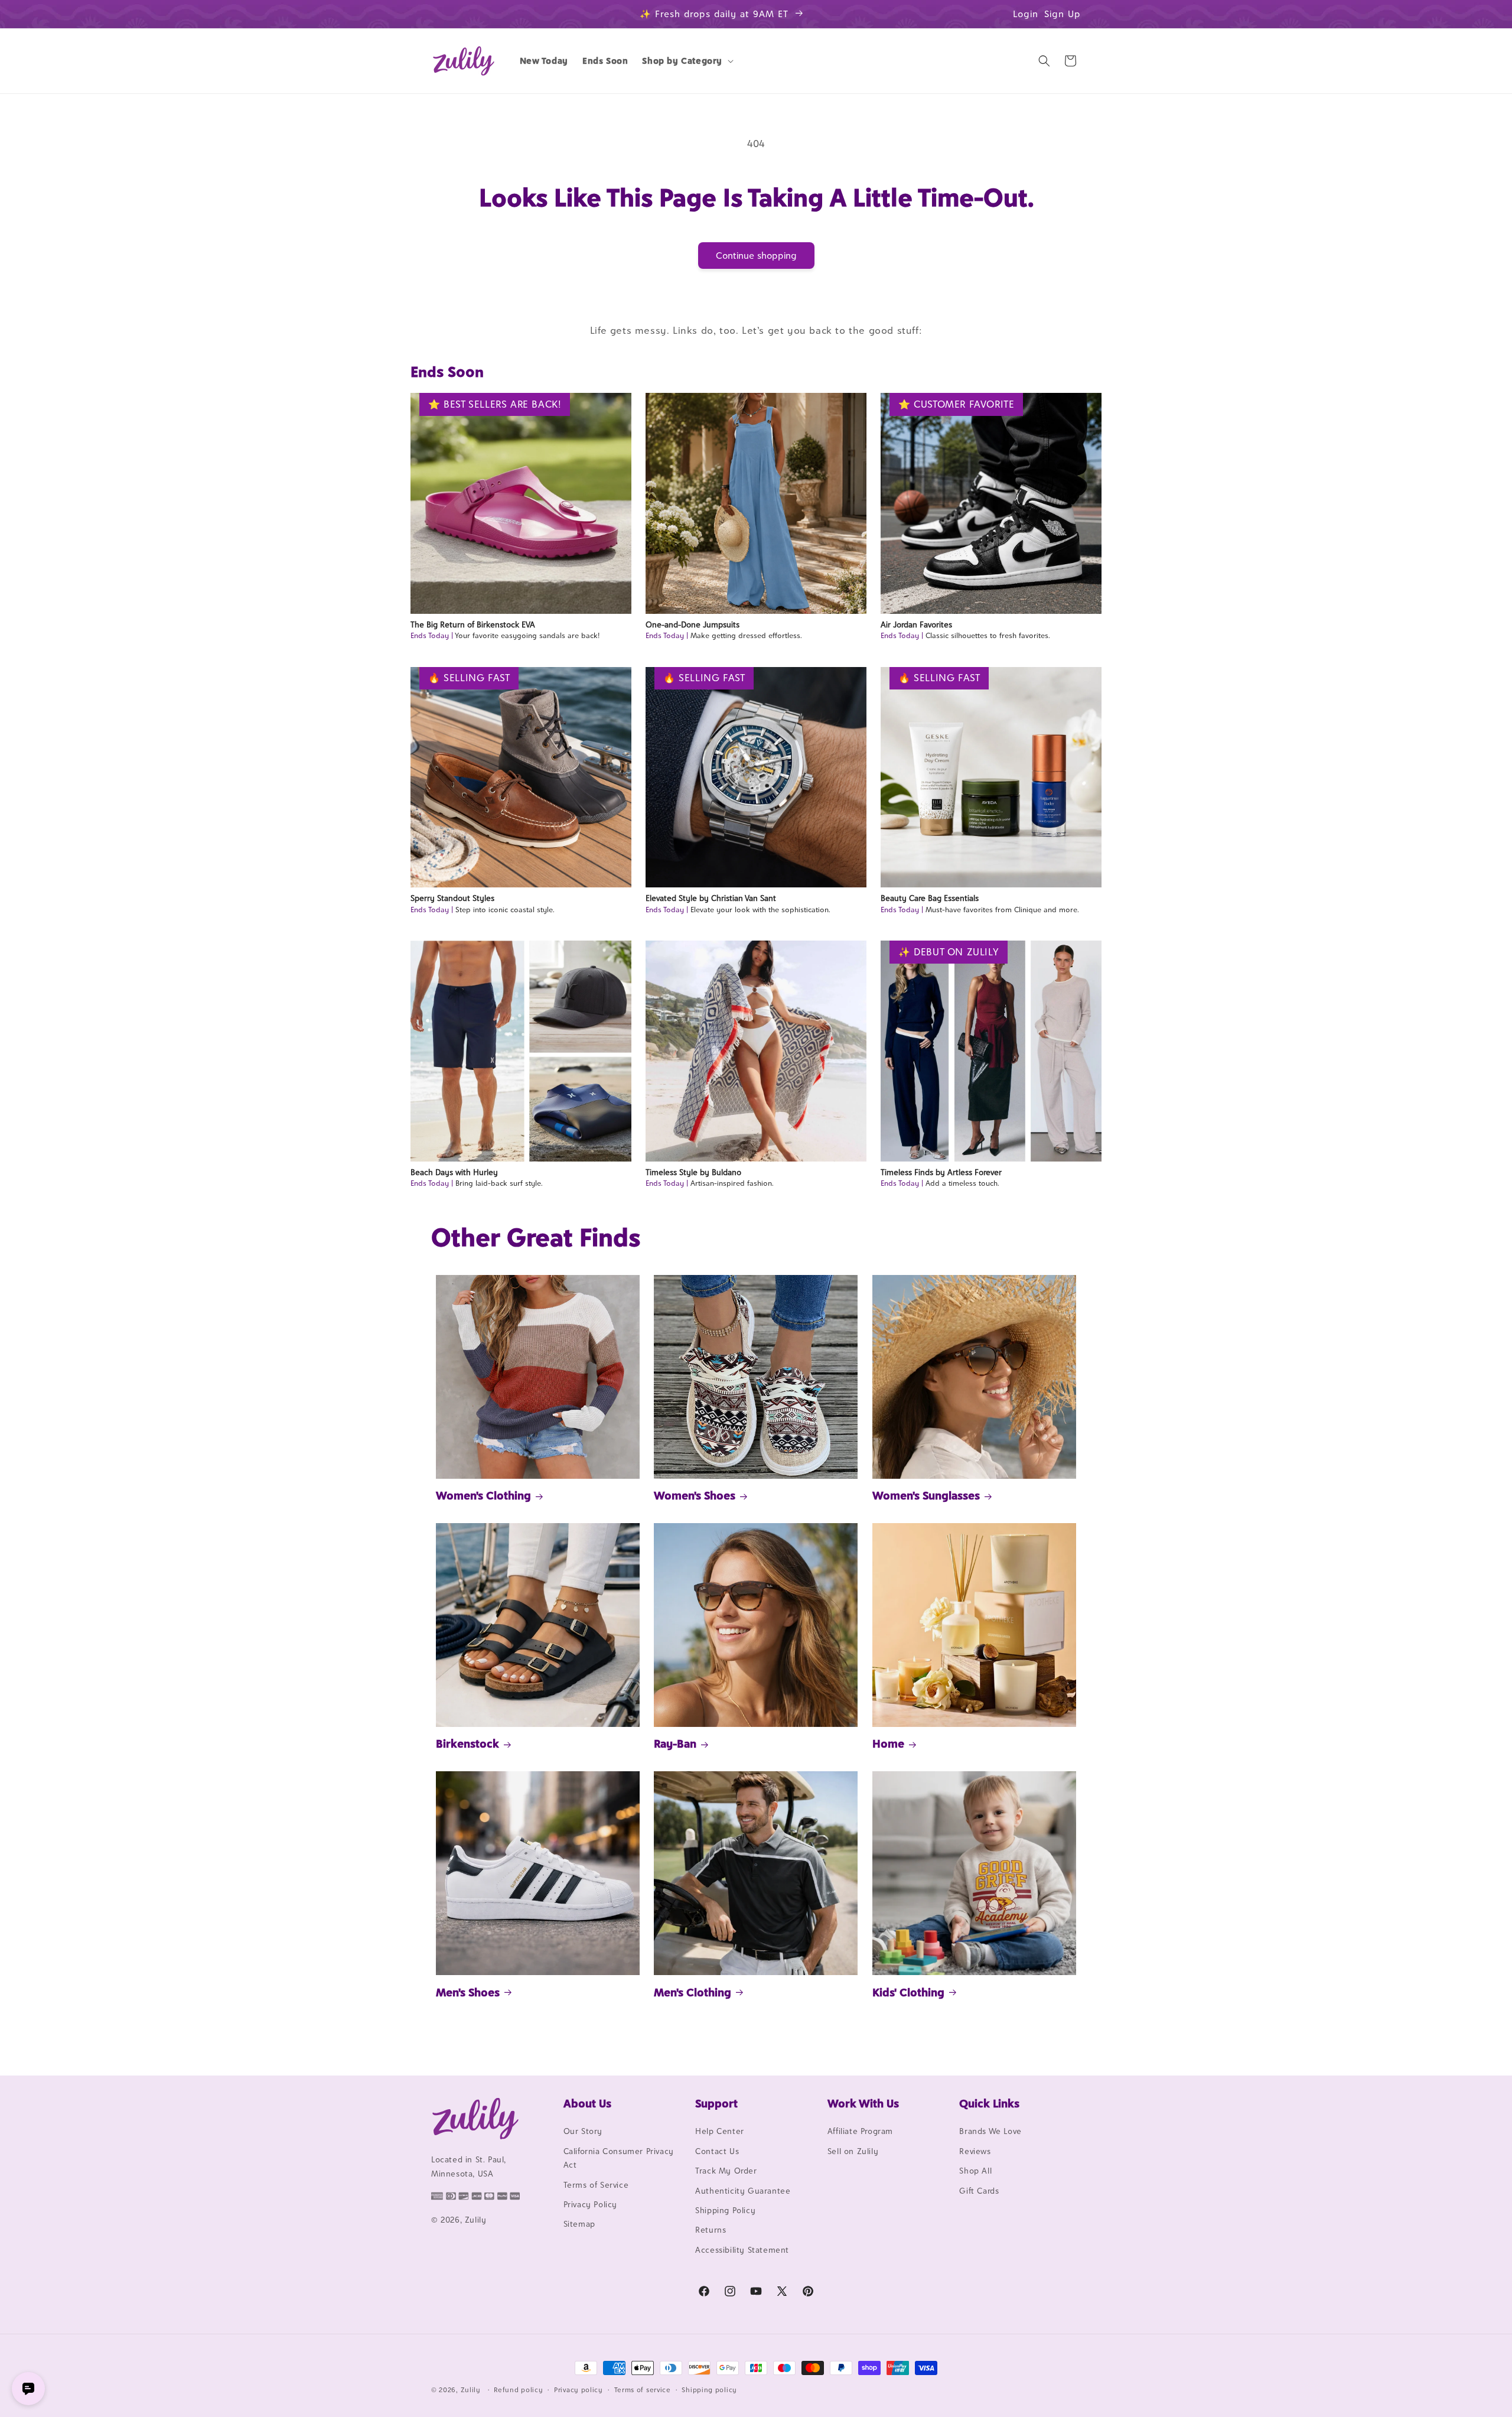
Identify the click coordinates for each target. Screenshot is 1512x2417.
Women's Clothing (483, 1496)
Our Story (583, 2132)
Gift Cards (979, 2191)
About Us (587, 2103)
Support (716, 2103)
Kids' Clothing (908, 1992)
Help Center (720, 2132)
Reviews (975, 2151)
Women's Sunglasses (926, 1496)
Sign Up (1063, 14)
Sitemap (579, 2224)
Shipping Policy (725, 2210)
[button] (687, 61)
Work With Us (863, 2103)
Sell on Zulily (853, 2151)
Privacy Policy (590, 2204)
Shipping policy (709, 2389)
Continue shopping (756, 256)
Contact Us (717, 2151)
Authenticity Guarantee (743, 2191)
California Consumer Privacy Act (619, 2158)
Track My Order (726, 2171)
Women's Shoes (695, 1496)
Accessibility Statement (742, 2250)
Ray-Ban (675, 1743)
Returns (711, 2230)
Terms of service (643, 2389)
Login (1026, 14)
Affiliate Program (860, 2132)
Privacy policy (579, 2389)
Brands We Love (990, 2132)
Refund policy (518, 2389)
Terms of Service (596, 2185)
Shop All (975, 2171)
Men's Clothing (693, 1992)
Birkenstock (467, 1743)
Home (888, 1743)
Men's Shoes (468, 1992)
